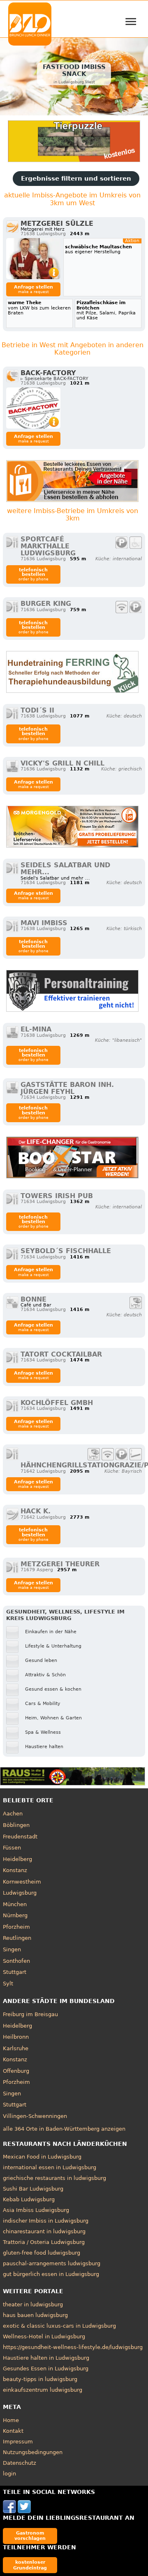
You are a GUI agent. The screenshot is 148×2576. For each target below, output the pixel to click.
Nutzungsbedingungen (33, 2452)
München (15, 1904)
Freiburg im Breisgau (30, 2014)
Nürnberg (15, 1915)
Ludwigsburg (20, 1893)
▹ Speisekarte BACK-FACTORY (54, 379)
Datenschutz (20, 2463)
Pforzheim (16, 1927)
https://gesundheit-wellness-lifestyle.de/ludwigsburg (73, 2347)
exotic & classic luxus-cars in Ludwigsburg (59, 2326)
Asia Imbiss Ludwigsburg (36, 2210)
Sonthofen (16, 1961)
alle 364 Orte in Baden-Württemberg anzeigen (64, 2129)
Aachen (13, 1814)
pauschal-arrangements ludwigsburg (52, 2263)
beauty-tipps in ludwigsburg (40, 2379)
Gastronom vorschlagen (30, 2536)
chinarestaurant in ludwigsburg (44, 2231)
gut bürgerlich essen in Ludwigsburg (51, 2274)
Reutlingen (17, 1938)
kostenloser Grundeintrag (30, 2565)
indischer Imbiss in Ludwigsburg (46, 2221)
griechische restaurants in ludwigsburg (54, 2178)
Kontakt (13, 2431)
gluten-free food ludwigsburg (42, 2253)
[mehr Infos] (33, 259)
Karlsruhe (16, 2048)
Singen (12, 1949)
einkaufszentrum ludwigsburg (43, 2390)
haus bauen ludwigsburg (35, 2315)
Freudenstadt (20, 1837)
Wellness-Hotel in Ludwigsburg (44, 2337)
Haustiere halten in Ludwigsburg (46, 2358)
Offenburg (16, 2071)
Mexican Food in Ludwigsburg (42, 2157)
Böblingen (16, 1825)
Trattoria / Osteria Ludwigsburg (44, 2242)
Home (11, 2420)
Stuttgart (15, 1972)
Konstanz (15, 1870)
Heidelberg (17, 1859)
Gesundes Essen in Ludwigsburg (46, 2369)
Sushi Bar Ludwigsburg (33, 2189)
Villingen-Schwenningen (35, 2116)
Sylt (8, 1984)
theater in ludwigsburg (33, 2304)
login (9, 2474)
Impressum (18, 2442)
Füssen (12, 1848)
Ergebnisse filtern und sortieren (76, 179)
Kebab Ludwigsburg (29, 2199)
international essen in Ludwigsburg (50, 2167)
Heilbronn (16, 2037)
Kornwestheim (22, 1882)
